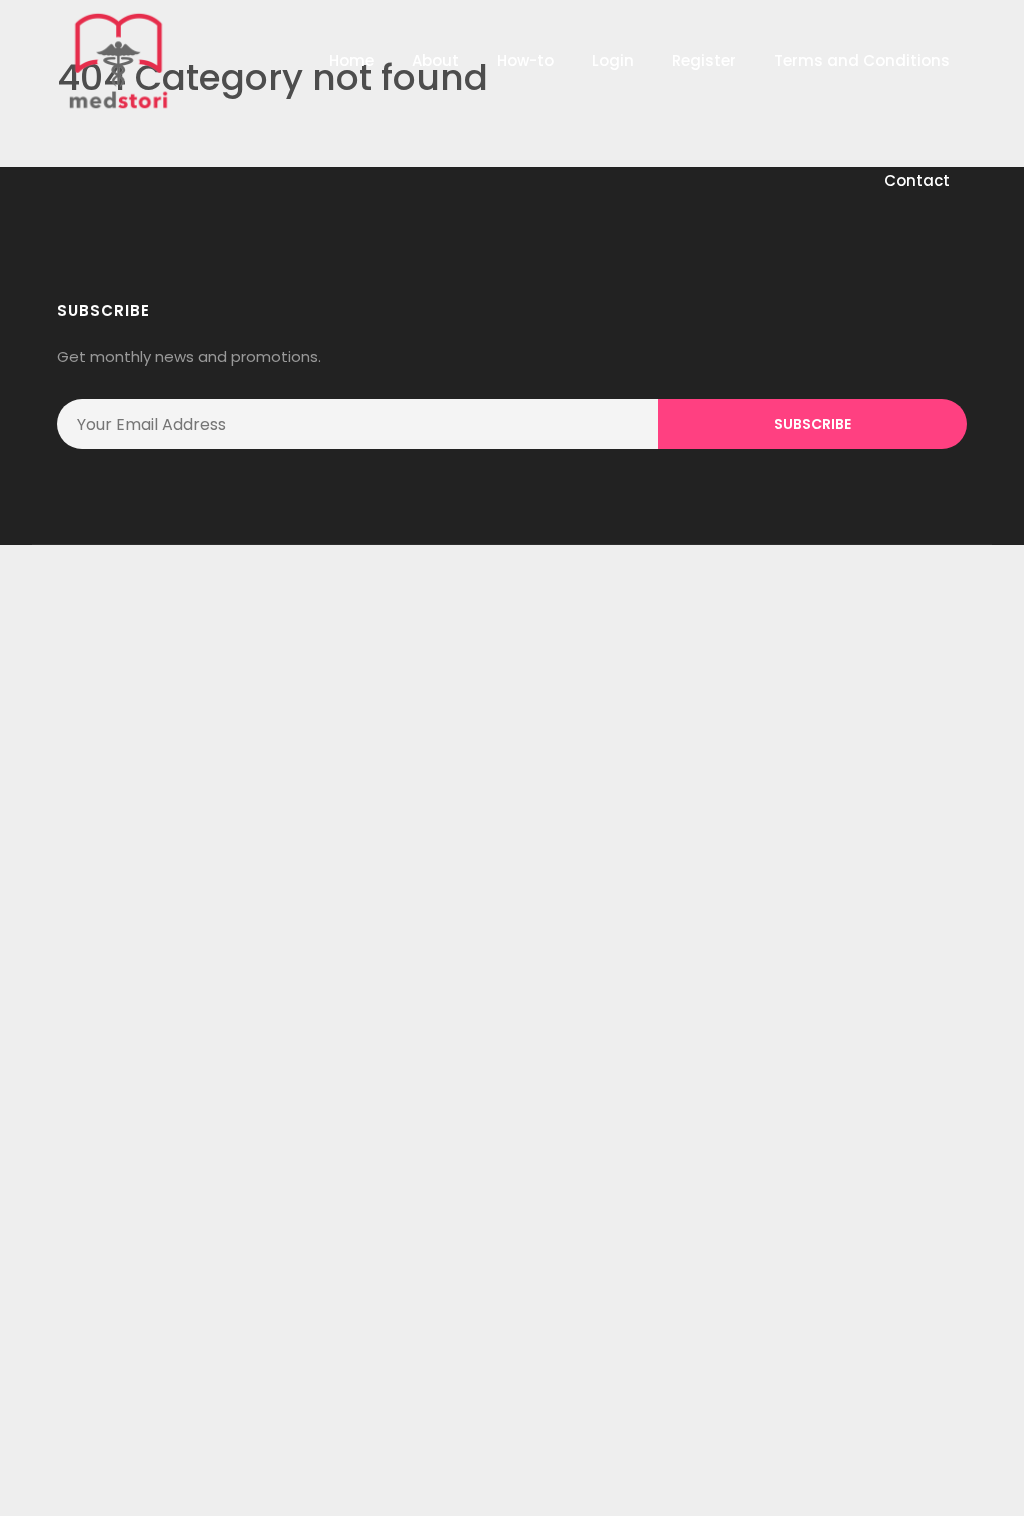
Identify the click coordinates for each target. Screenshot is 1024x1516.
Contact (917, 180)
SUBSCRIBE (812, 424)
